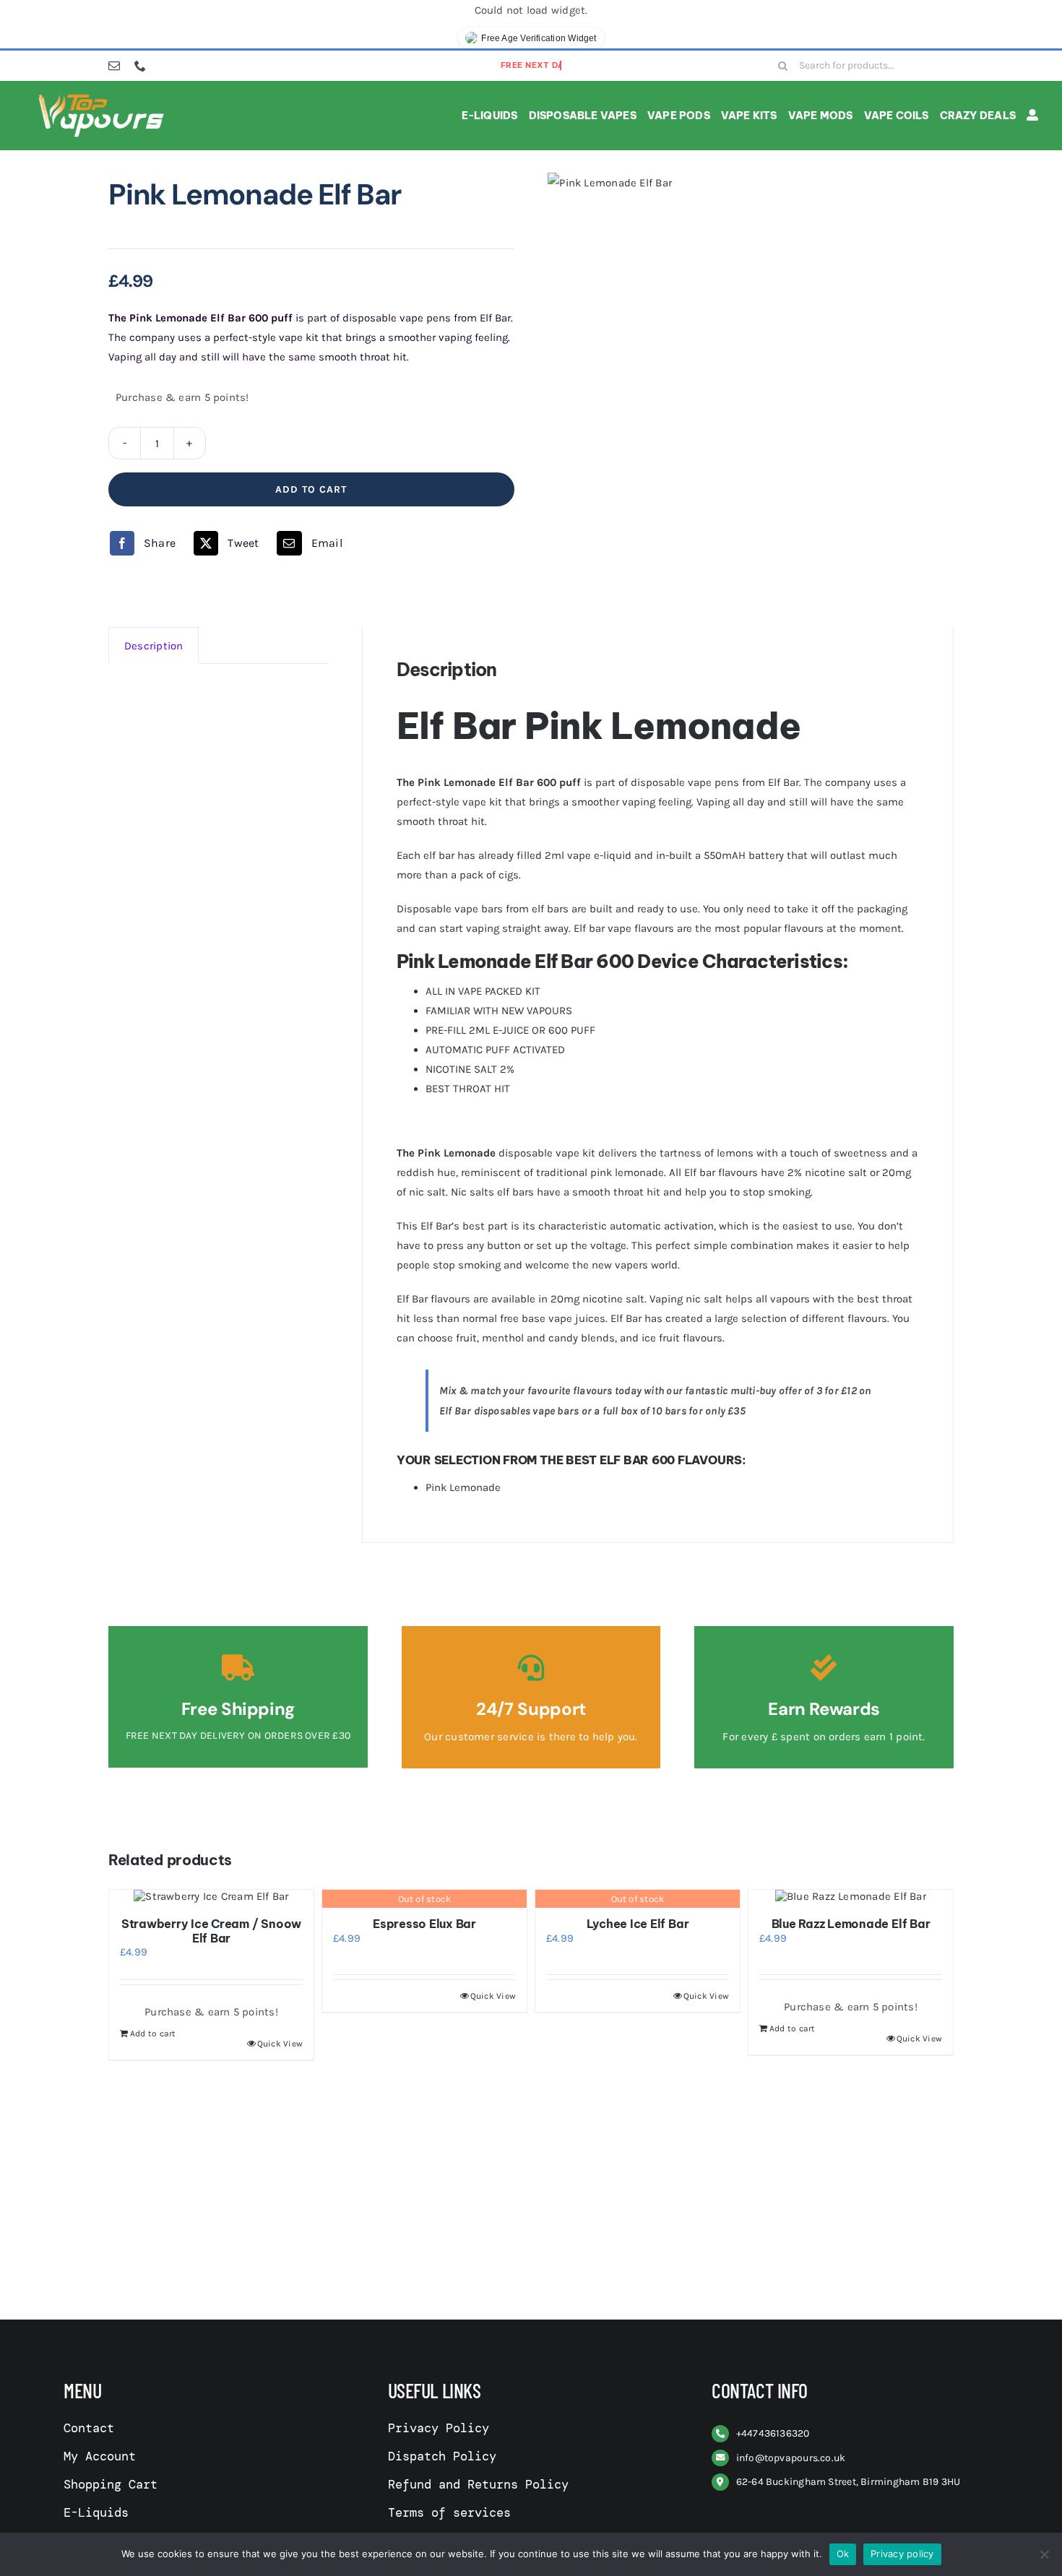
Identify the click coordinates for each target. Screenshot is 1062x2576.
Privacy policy (902, 2554)
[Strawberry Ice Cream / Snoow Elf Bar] (211, 1896)
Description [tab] (154, 646)
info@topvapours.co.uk (791, 2458)
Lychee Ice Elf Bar (638, 1924)
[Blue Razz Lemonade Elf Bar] (851, 1896)
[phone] (140, 66)
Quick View (280, 2044)
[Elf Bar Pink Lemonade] (610, 183)
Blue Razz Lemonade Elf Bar (851, 1924)
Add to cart (311, 489)
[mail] (114, 66)
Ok (843, 2554)
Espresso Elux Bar (424, 1924)
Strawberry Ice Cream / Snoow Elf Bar (211, 1931)
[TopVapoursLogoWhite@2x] (101, 97)
